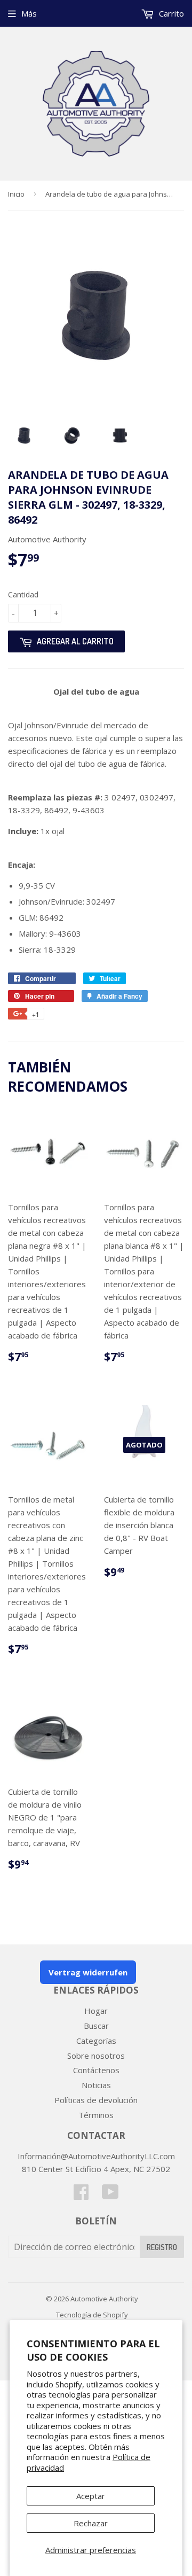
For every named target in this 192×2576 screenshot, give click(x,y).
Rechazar (91, 2523)
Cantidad (23, 594)
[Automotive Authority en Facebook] (81, 2195)
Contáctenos (96, 2070)
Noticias (96, 2085)
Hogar (96, 2011)
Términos (96, 2115)
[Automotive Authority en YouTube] (110, 2195)
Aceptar (91, 2496)
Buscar (96, 2026)
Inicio (16, 194)
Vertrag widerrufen (88, 1972)
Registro (162, 2247)
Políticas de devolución (96, 2100)
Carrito (170, 13)
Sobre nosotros (96, 2056)
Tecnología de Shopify (92, 2315)
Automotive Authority (104, 2299)
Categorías (96, 2041)
